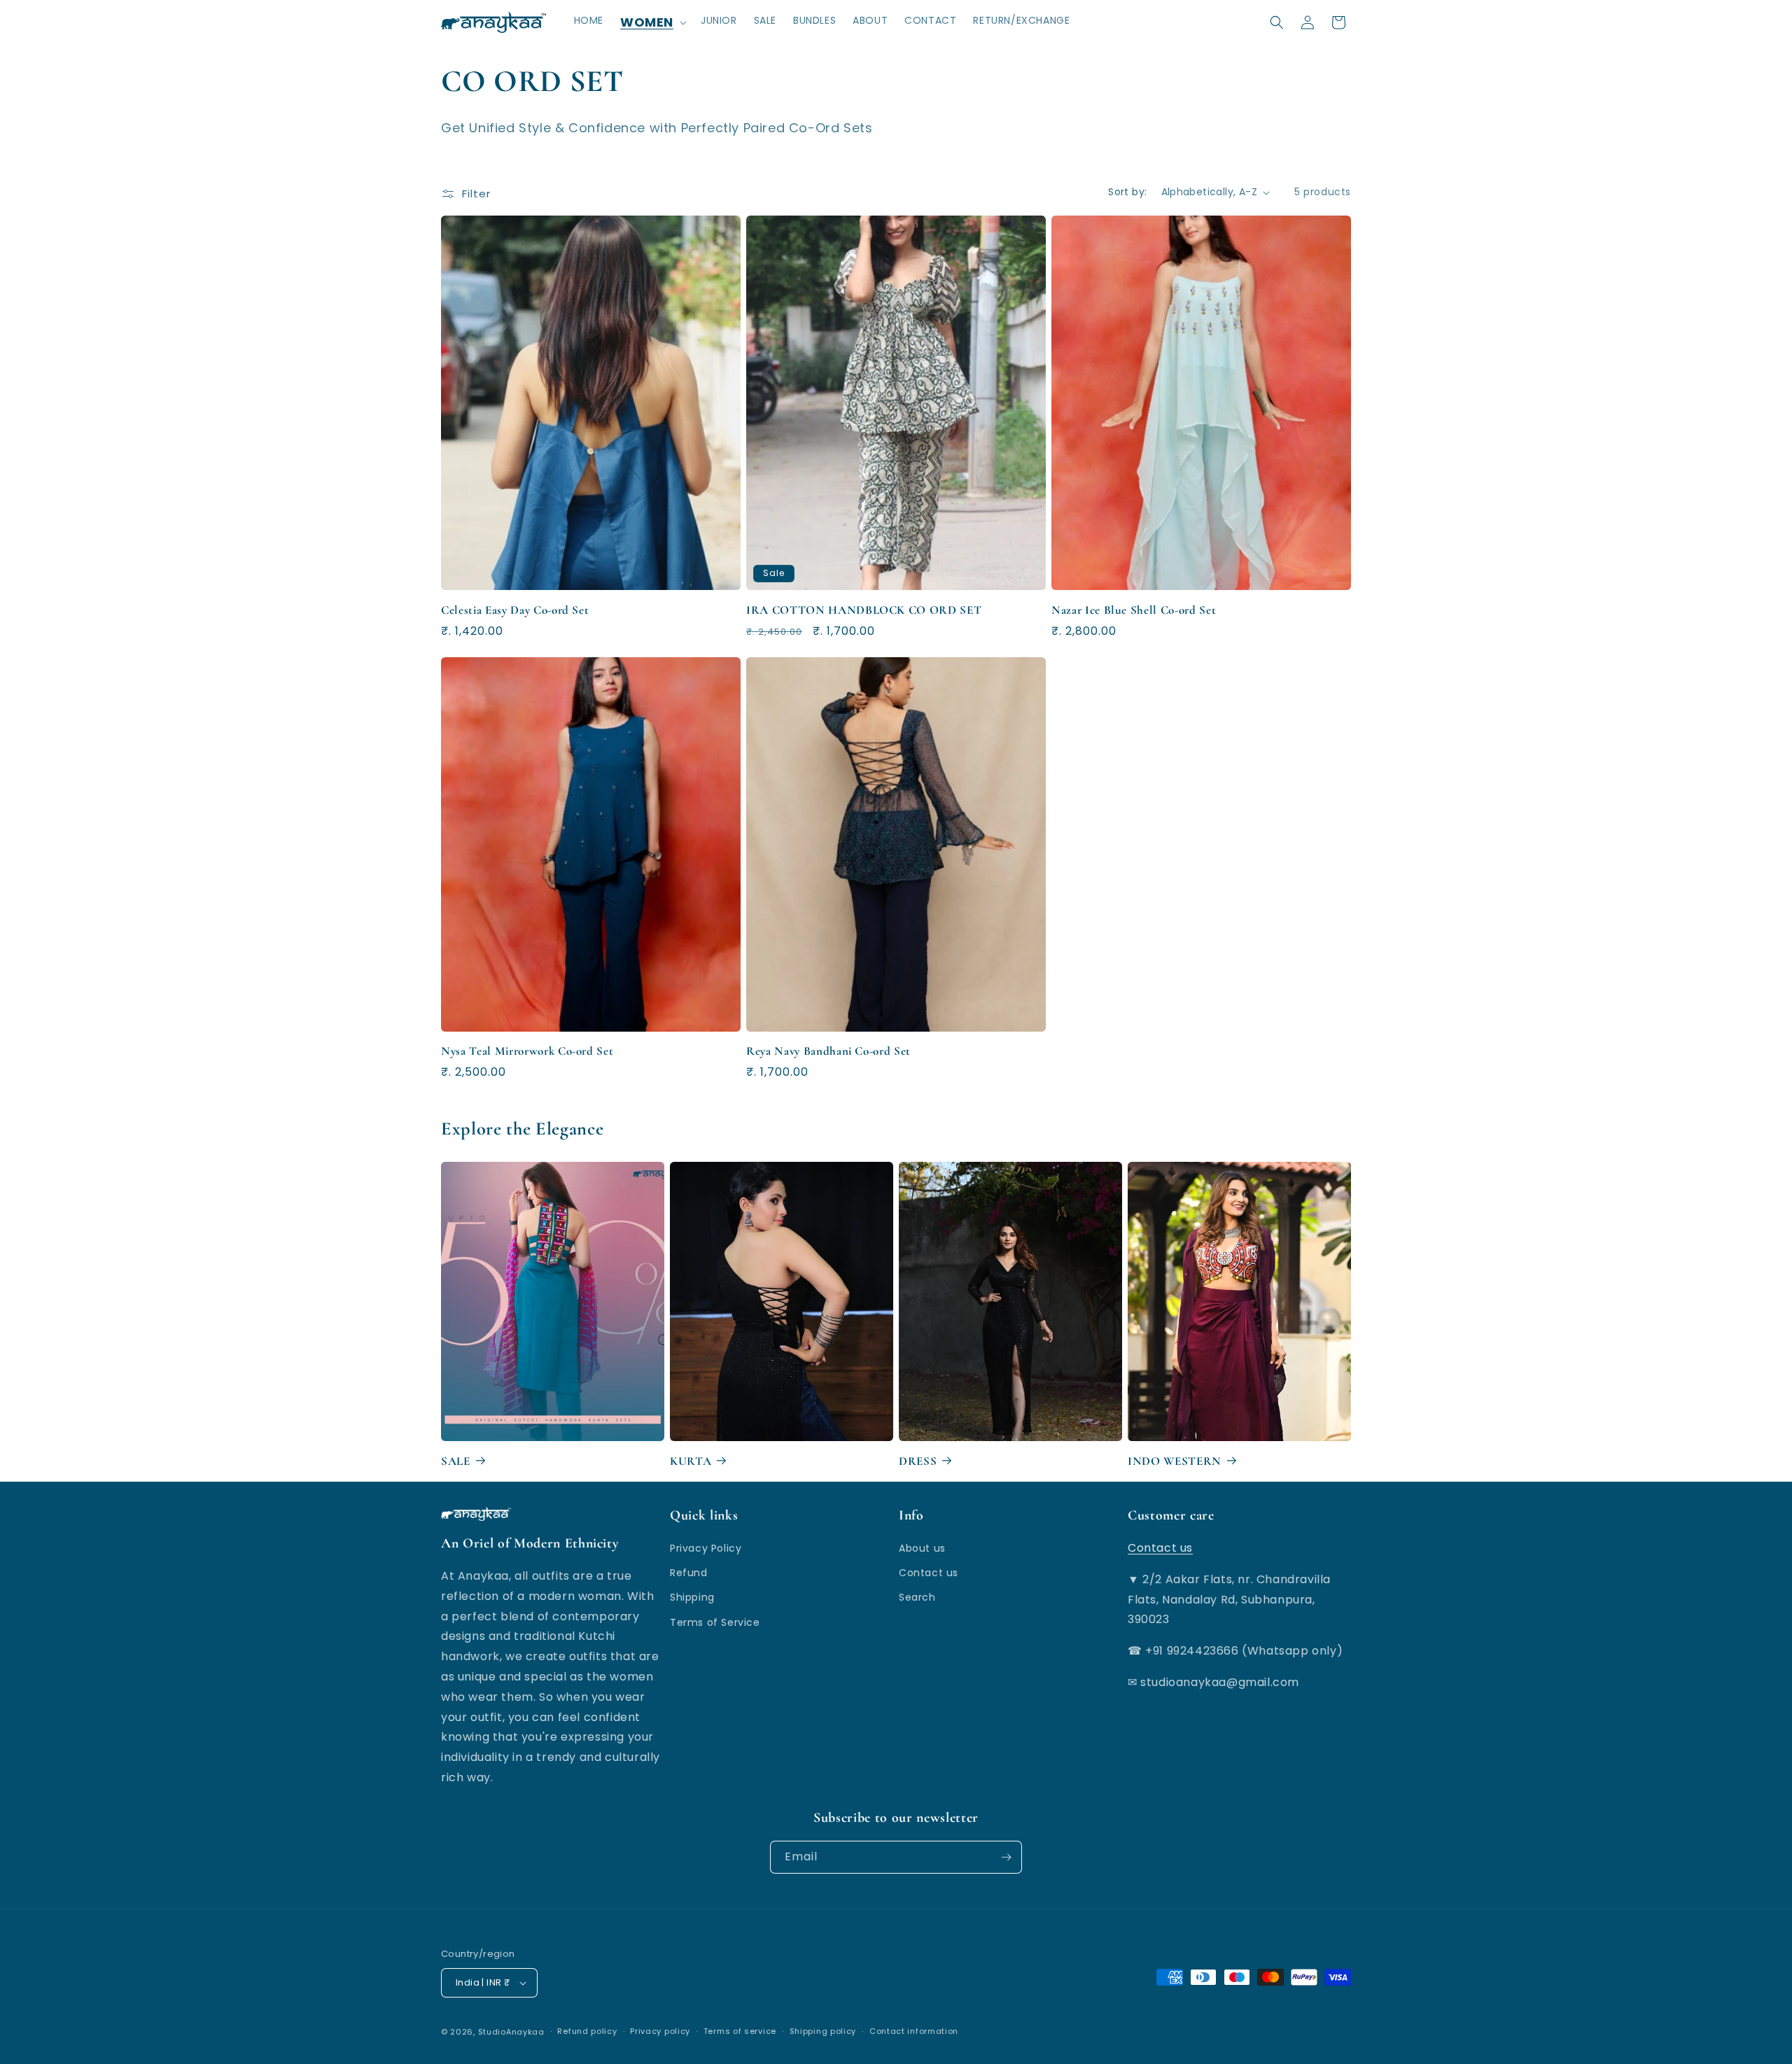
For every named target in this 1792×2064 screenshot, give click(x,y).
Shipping (692, 1597)
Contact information (914, 2031)
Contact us (929, 1573)
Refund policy (587, 2031)
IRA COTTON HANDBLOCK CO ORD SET (864, 610)
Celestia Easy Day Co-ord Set (515, 610)
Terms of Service (715, 1622)
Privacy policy (660, 2031)
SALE (456, 1461)
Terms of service (740, 2031)
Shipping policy (823, 2031)
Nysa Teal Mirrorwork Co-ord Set (527, 1052)
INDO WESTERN (1175, 1461)
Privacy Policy (706, 1548)
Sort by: (1127, 192)
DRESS (918, 1461)
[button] (652, 22)
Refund (689, 1573)
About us (922, 1548)
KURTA (691, 1461)
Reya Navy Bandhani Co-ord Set (828, 1052)
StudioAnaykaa (511, 2032)
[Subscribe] (1006, 1857)
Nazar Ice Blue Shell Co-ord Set (1134, 610)
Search (917, 1597)
